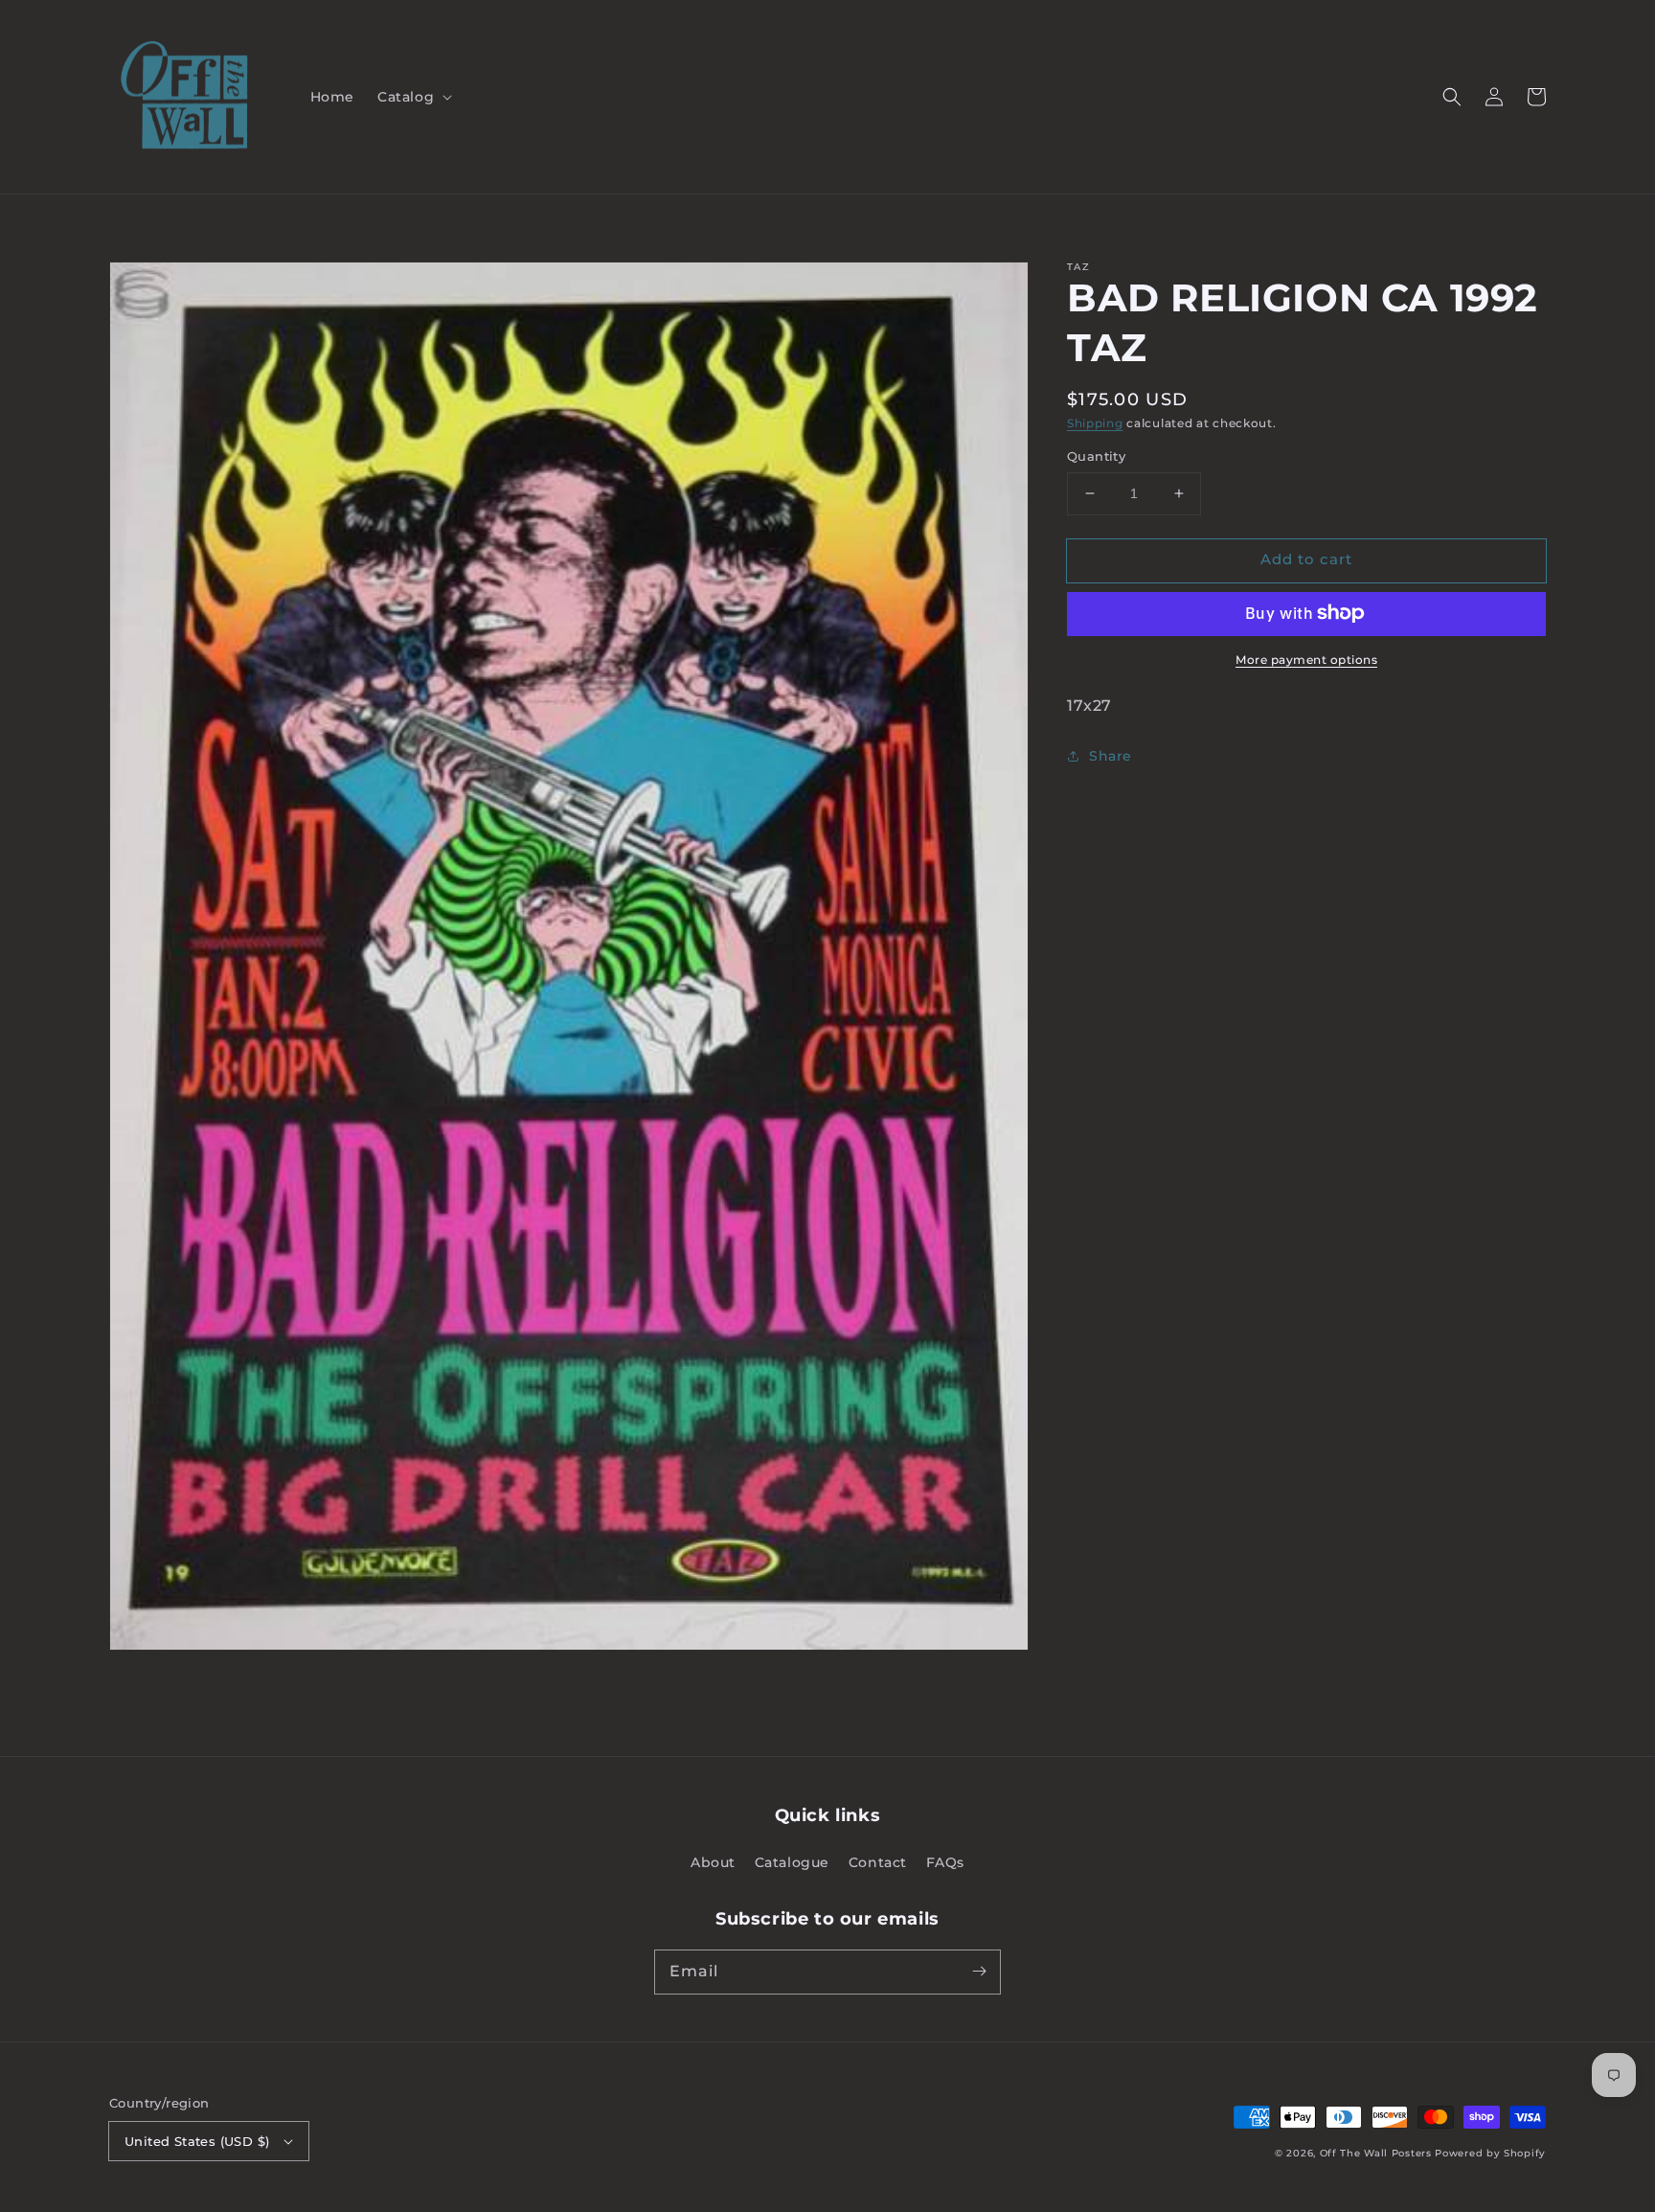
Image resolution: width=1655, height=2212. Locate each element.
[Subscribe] (979, 1972)
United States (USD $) (197, 2141)
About (713, 1862)
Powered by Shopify (1490, 2153)
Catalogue (792, 1862)
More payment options (1306, 659)
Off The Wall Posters (1378, 2153)
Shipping (1095, 423)
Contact (878, 1862)
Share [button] (1111, 755)
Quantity (1096, 456)
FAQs (945, 1862)
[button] (413, 97)
